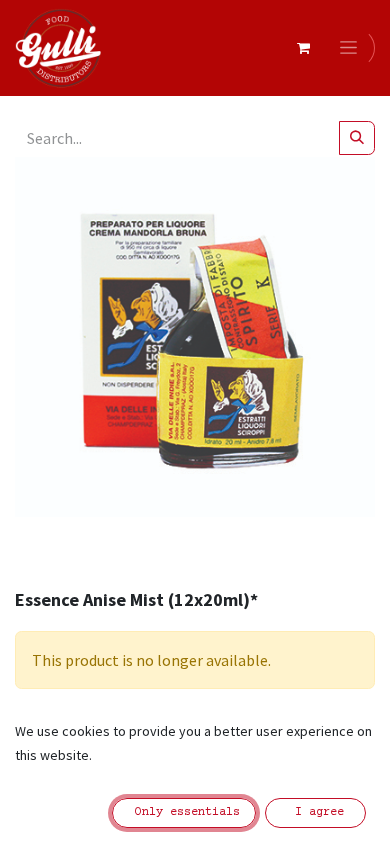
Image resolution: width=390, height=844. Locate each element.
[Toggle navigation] (352, 48)
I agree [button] (316, 812)
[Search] (357, 138)
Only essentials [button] (184, 812)
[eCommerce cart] (303, 48)
